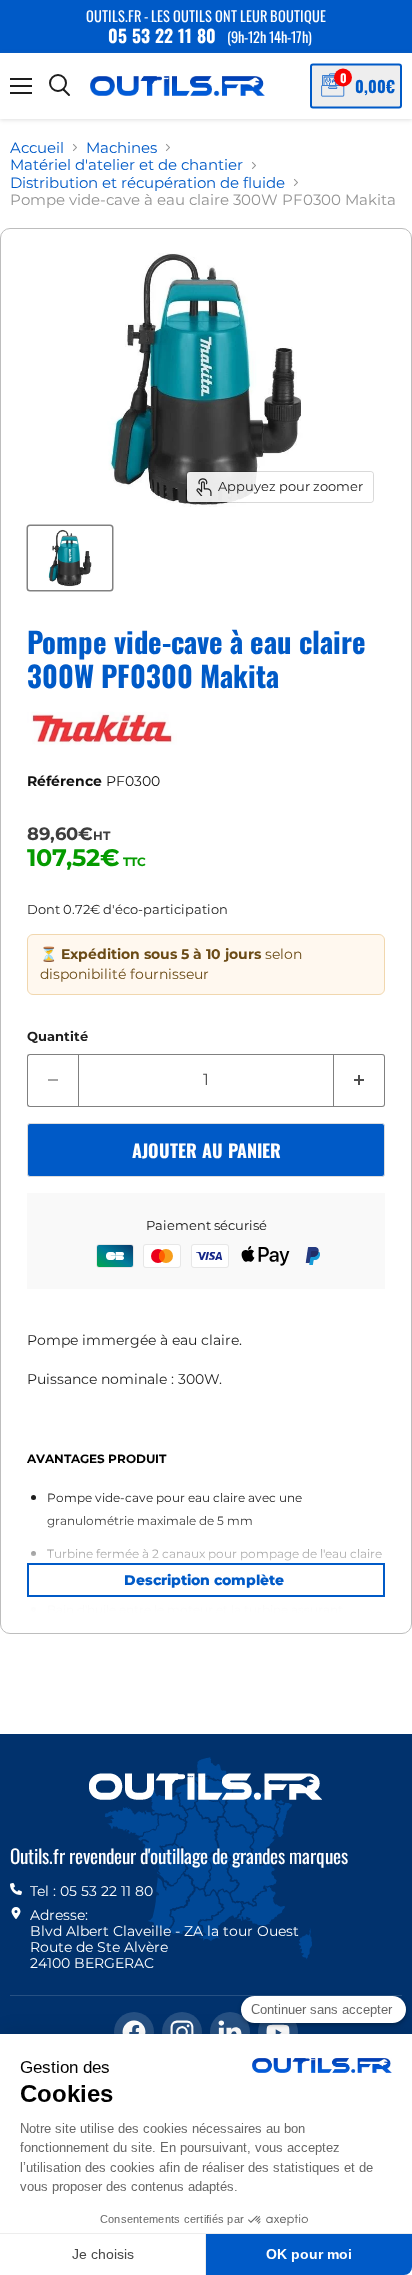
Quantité (57, 1036)
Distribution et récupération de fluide (147, 182)
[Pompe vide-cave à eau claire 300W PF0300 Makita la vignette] (70, 558)
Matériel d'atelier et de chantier (126, 164)
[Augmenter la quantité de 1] (359, 1080)
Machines (121, 147)
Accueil (37, 147)
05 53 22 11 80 (162, 35)
